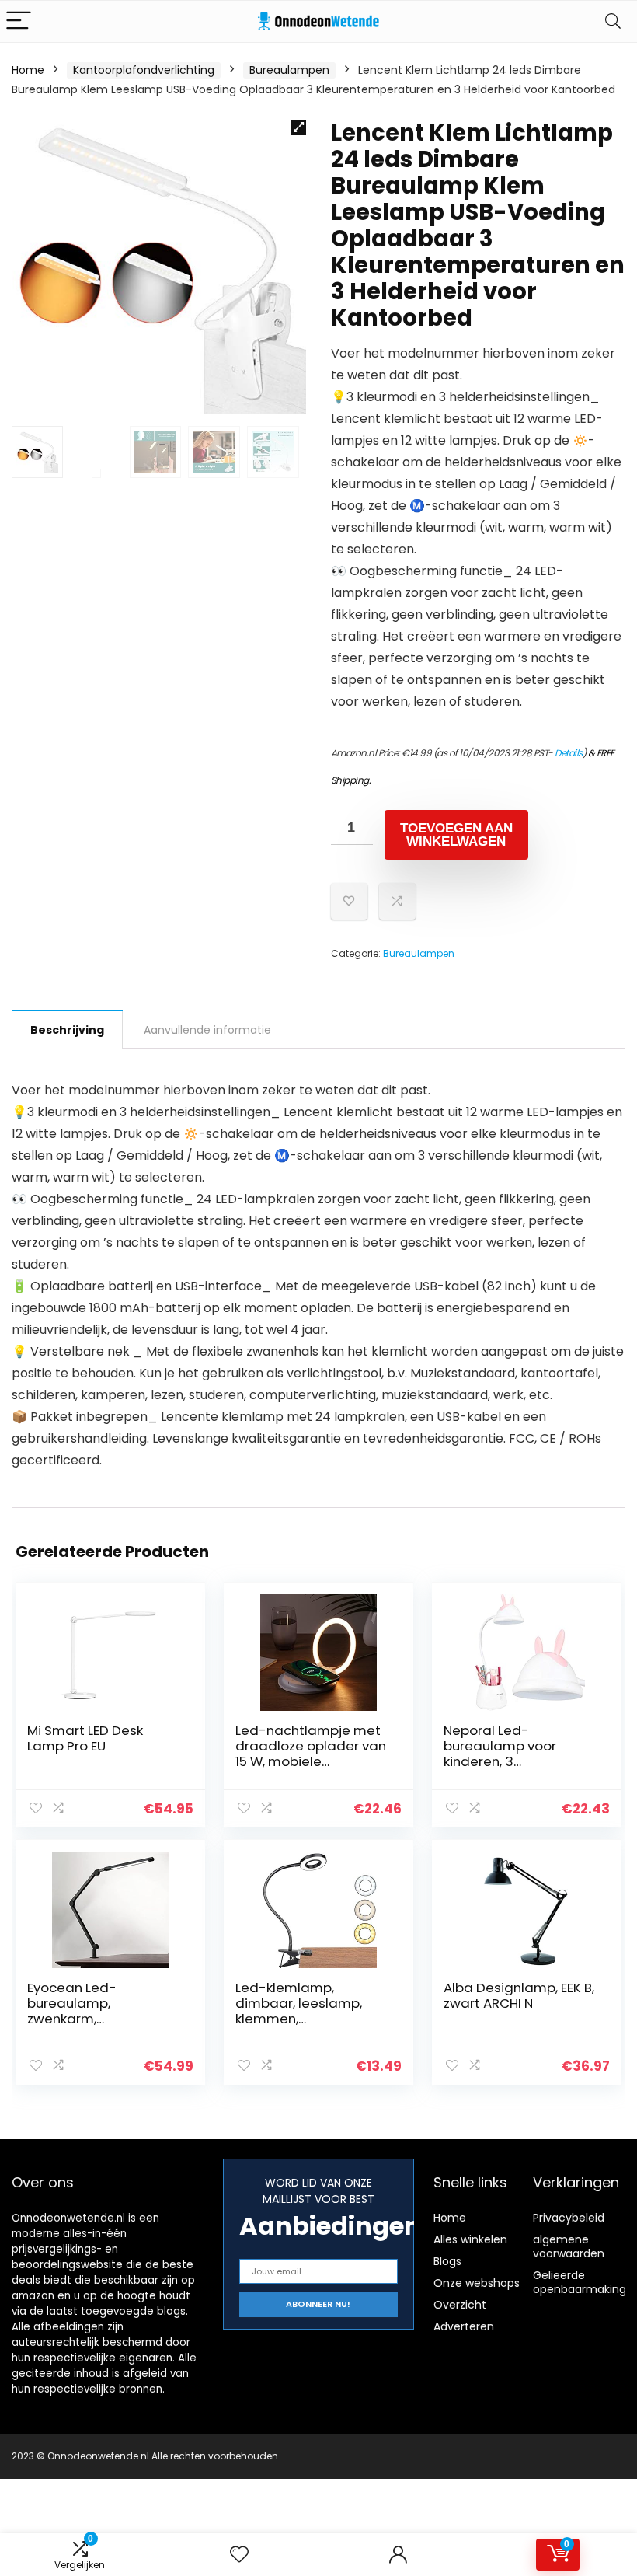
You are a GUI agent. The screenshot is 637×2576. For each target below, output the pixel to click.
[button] (298, 127)
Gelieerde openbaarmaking (580, 2282)
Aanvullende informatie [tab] (207, 1030)
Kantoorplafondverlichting (144, 70)
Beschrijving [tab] (67, 1030)
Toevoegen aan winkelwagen (456, 835)
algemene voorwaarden (569, 2246)
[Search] (613, 21)
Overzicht (460, 2305)
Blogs (447, 2261)
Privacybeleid (569, 2218)
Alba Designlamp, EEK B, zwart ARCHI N (519, 1995)
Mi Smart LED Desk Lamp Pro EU (85, 1738)
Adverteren (464, 2326)
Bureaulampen (289, 70)
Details (569, 753)
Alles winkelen (470, 2239)
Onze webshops (477, 2283)
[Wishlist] (239, 2555)
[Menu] (19, 21)
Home (28, 70)
